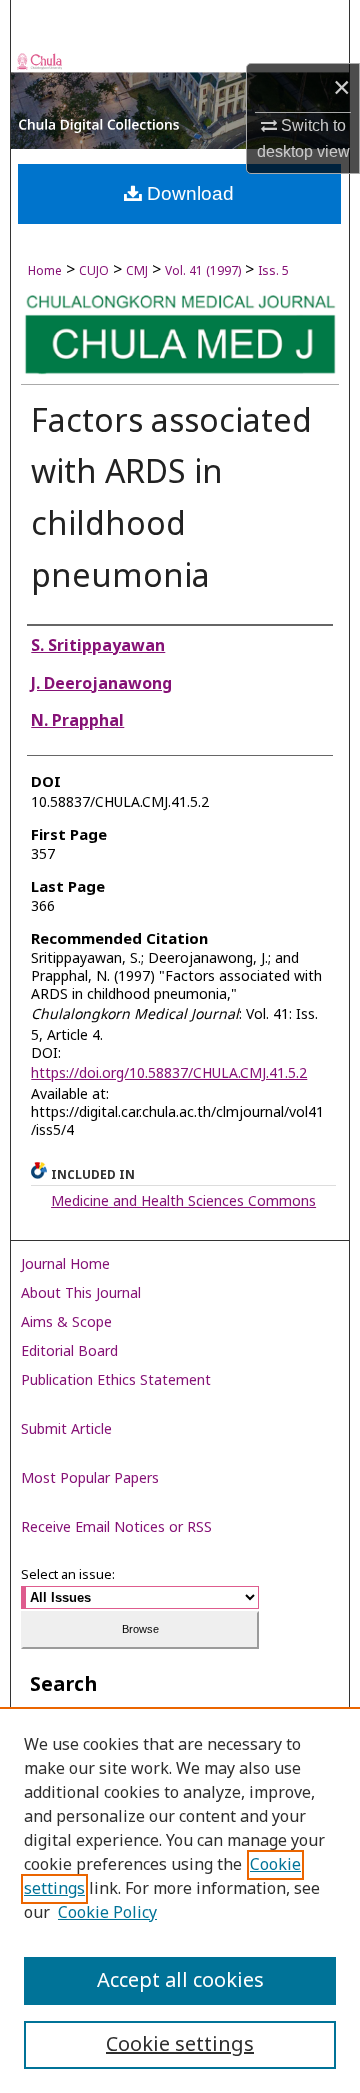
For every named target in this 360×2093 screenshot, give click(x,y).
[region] (180, 1900)
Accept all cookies (180, 1981)
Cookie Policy (107, 1913)
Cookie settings (180, 2045)
